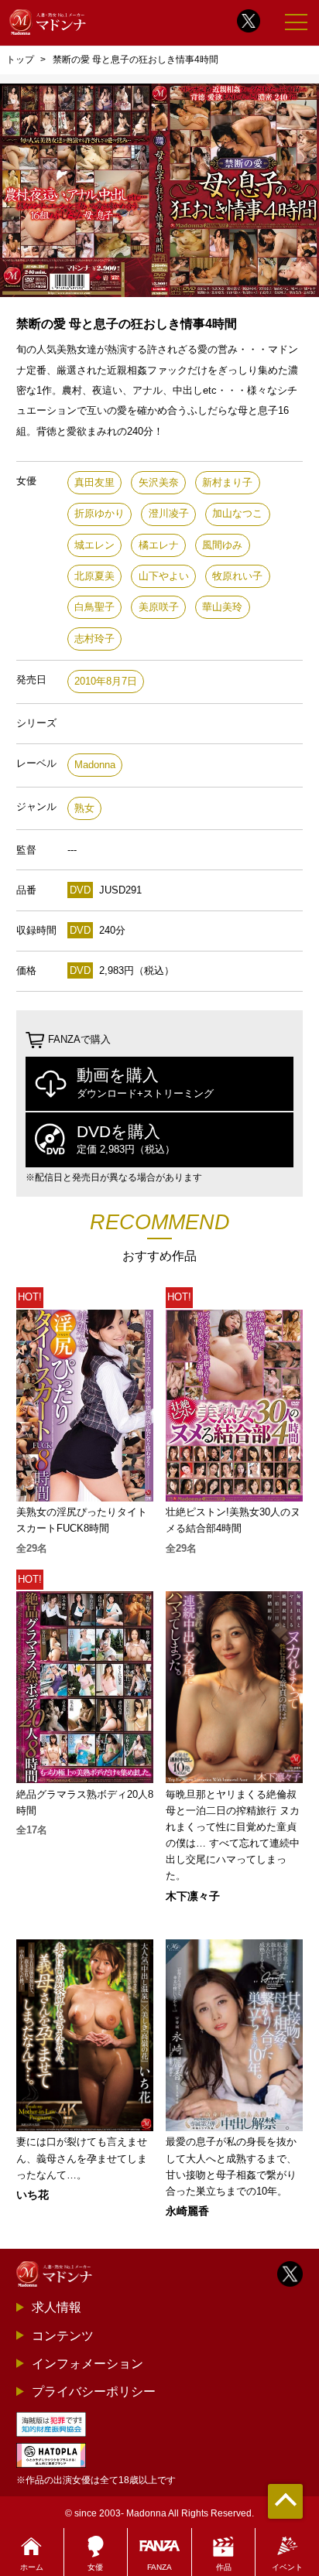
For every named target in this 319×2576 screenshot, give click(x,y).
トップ (20, 60)
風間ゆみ (222, 545)
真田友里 (94, 482)
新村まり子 (227, 482)
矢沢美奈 (159, 482)
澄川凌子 (169, 513)
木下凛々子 (193, 1896)
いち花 (33, 2195)
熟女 (84, 808)
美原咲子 (159, 607)
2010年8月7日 (106, 681)
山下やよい (164, 576)
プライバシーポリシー (94, 2391)
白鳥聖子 (94, 607)
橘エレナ (159, 545)
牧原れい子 (237, 576)
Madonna (95, 765)
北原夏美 (94, 576)
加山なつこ (237, 513)
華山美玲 (222, 607)
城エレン (94, 545)
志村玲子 (94, 639)
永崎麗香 (187, 2211)
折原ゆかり (99, 513)
